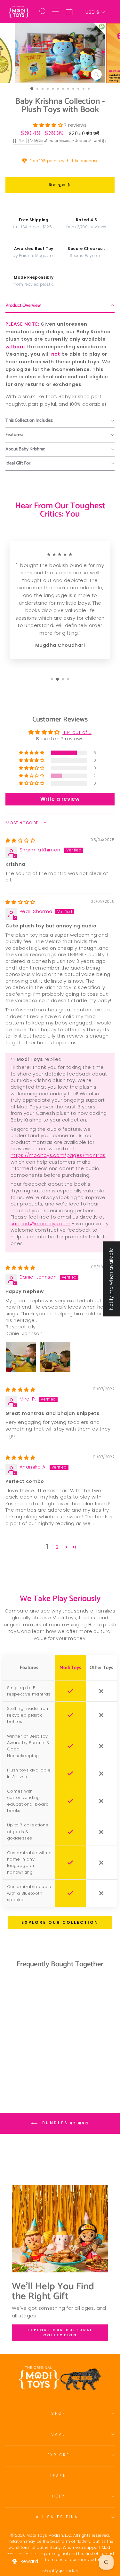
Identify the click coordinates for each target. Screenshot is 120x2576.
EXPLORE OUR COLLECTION (60, 1922)
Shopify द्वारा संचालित (60, 2571)
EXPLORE (59, 2455)
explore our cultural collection (60, 2332)
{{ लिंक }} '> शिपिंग (28, 141)
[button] (48, 125)
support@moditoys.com (40, 1224)
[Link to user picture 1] (21, 1357)
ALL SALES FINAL (59, 2517)
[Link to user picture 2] (55, 1357)
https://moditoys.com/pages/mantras (58, 1155)
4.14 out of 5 (77, 732)
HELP (58, 2496)
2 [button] (57, 1547)
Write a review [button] (60, 799)
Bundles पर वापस (64, 2123)
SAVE (58, 2434)
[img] (20, 841)
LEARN (59, 2476)
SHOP (58, 2414)
